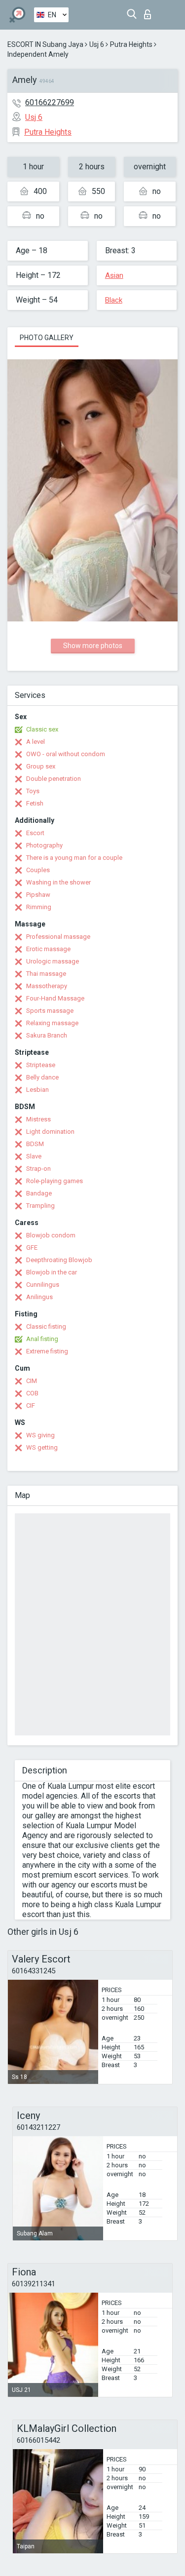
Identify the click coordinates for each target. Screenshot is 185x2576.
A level (36, 742)
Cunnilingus (43, 1285)
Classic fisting (46, 1326)
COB (32, 1393)
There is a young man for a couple (74, 858)
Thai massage (46, 974)
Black (114, 300)
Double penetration (54, 779)
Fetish (35, 803)
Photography (44, 845)
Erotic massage (48, 949)
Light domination (50, 1132)
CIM (32, 1381)
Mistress (38, 1119)
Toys (33, 791)
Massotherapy (47, 986)
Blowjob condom (51, 1235)
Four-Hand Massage (55, 998)
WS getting (42, 1447)
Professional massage (58, 937)
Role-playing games (55, 1181)
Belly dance (42, 1077)
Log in (150, 12)
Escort (35, 833)
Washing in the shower (58, 882)
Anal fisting (42, 1339)
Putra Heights (131, 44)
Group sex (41, 766)
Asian (114, 275)
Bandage (39, 1193)
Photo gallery (47, 338)
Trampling (40, 1206)
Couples (38, 870)
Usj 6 (97, 44)
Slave (34, 1156)
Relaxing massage (52, 1023)
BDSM (35, 1144)
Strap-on (38, 1169)
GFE (32, 1248)
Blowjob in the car (52, 1272)
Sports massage (50, 1011)
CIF (31, 1405)
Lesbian (37, 1090)
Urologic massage (53, 961)
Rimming (39, 907)
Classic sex (42, 729)
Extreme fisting (47, 1351)
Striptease (41, 1065)
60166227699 (50, 102)
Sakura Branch (47, 1035)
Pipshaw (38, 895)
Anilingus (39, 1297)
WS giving (40, 1435)
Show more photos (93, 646)
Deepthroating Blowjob (59, 1260)
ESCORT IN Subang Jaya (45, 44)
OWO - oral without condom (66, 754)
